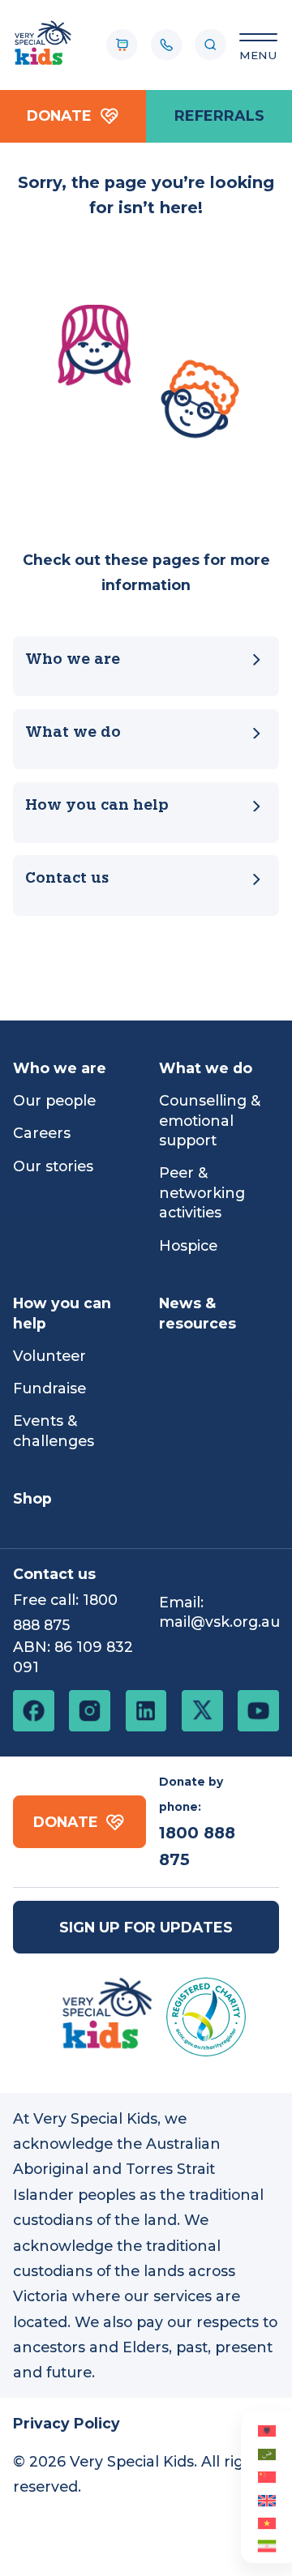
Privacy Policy (67, 2423)
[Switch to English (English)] (266, 2499)
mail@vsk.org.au (219, 1622)
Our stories (53, 1166)
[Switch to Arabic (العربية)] (266, 2453)
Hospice (188, 1245)
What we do (73, 733)
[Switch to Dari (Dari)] (266, 2545)
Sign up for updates (146, 1927)
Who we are (73, 660)
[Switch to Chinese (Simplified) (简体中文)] (266, 2476)
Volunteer (49, 1356)
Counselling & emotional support (210, 1120)
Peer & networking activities (202, 1192)
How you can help (97, 806)
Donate (59, 116)
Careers (42, 1133)
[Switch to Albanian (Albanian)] (266, 2430)
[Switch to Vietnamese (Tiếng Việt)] (266, 2523)
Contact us (67, 879)
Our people (54, 1100)
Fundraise (49, 1388)
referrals (219, 116)
